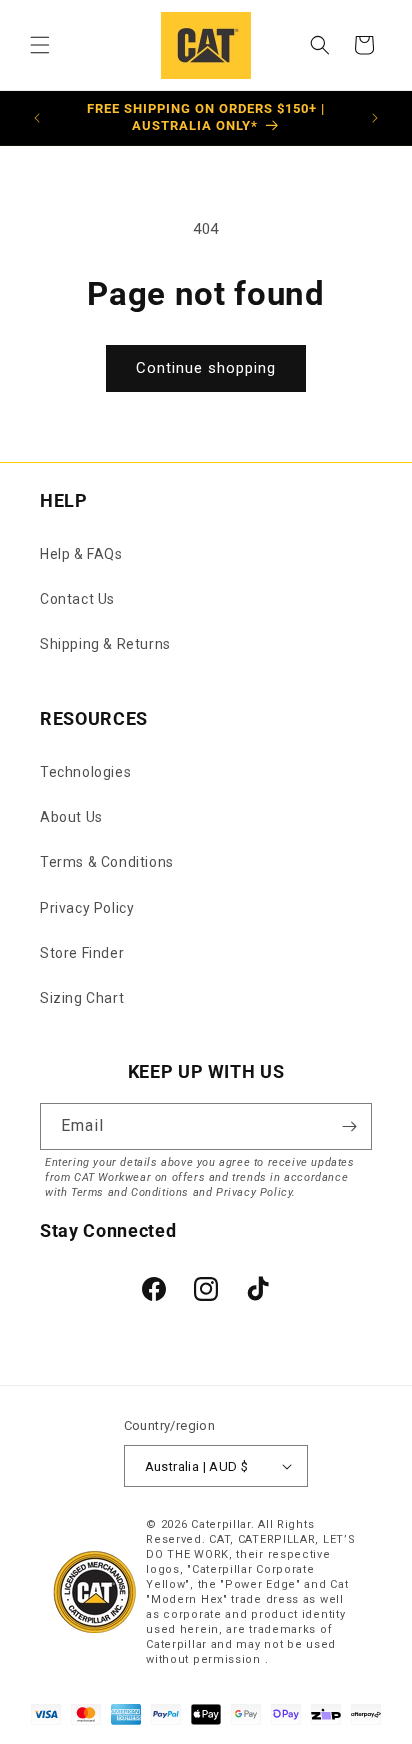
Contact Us (77, 599)
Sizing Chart (82, 998)
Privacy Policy (87, 908)
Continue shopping (206, 368)
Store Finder (82, 953)
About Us (71, 817)
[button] (40, 45)
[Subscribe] (349, 1126)
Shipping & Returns (105, 644)
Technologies (85, 772)
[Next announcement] (375, 118)
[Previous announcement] (37, 118)
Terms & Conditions (107, 862)
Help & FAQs (81, 554)
